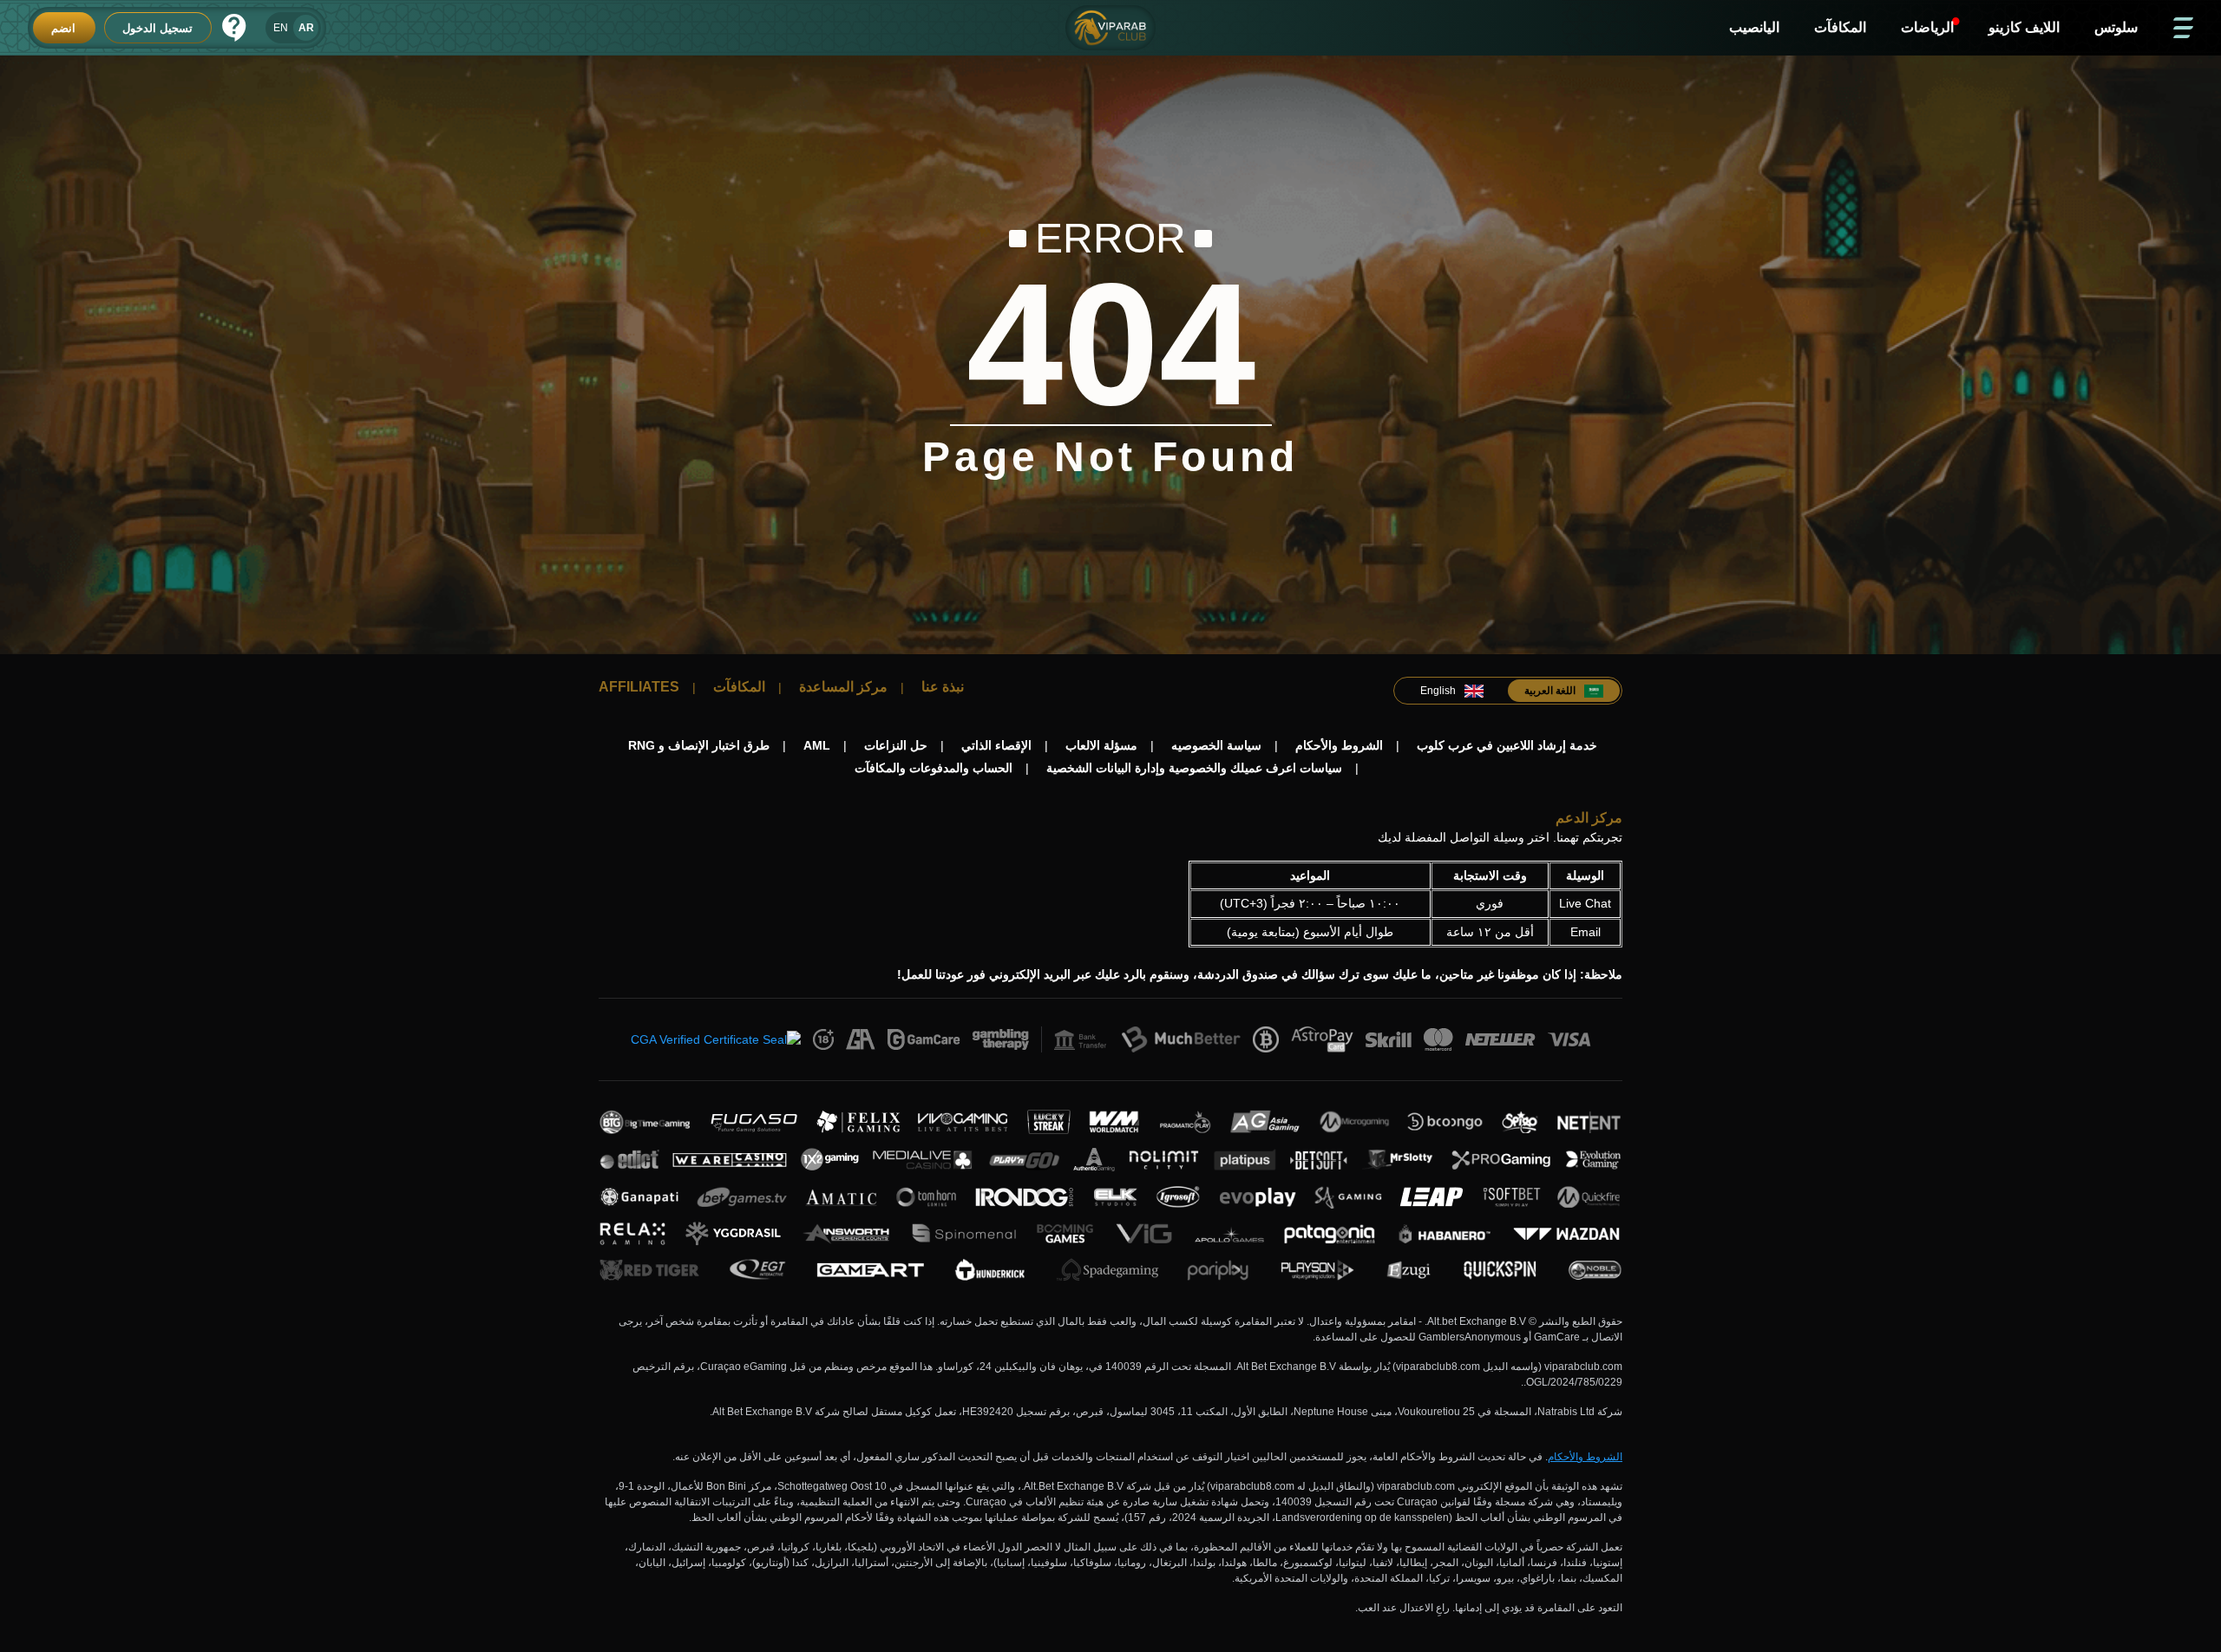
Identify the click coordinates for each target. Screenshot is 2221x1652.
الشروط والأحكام (1585, 1457)
